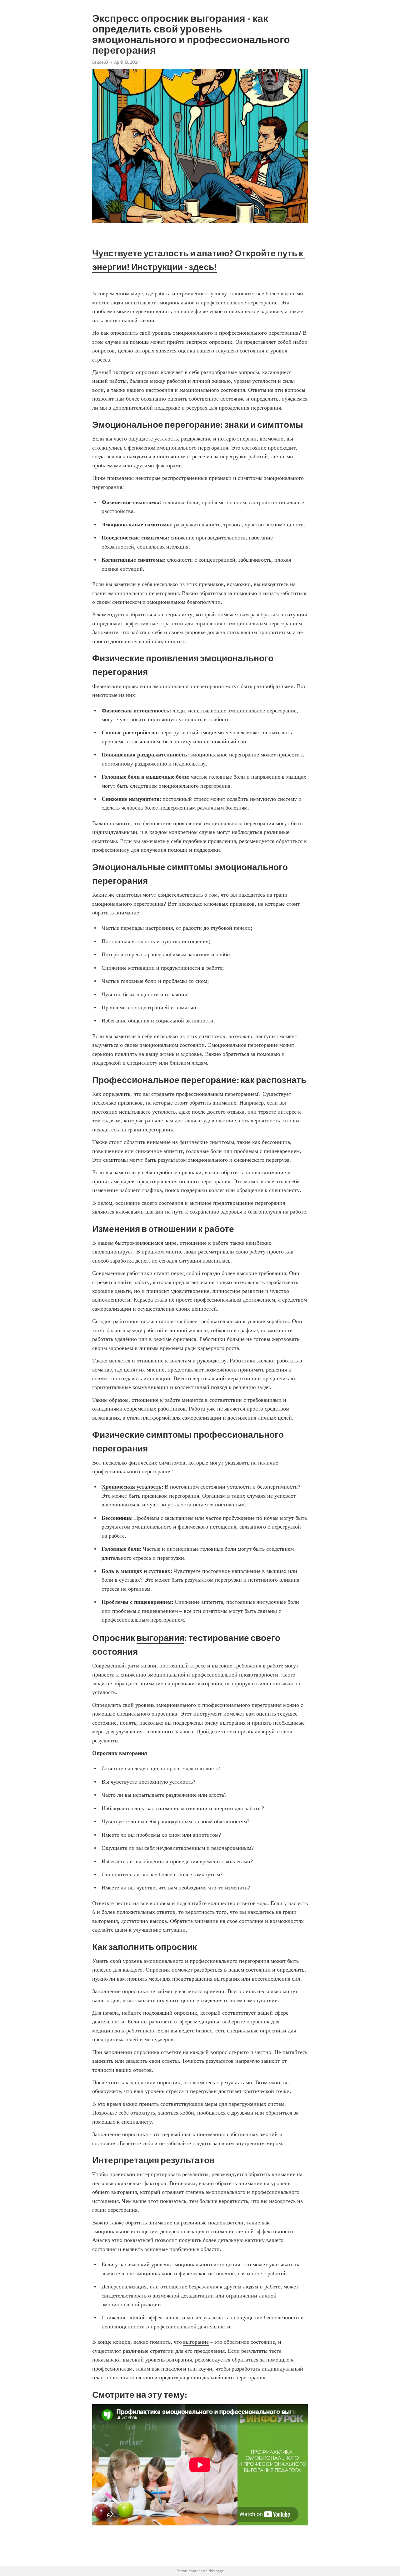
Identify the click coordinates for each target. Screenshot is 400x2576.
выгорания (160, 1638)
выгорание (196, 2342)
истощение (144, 2231)
